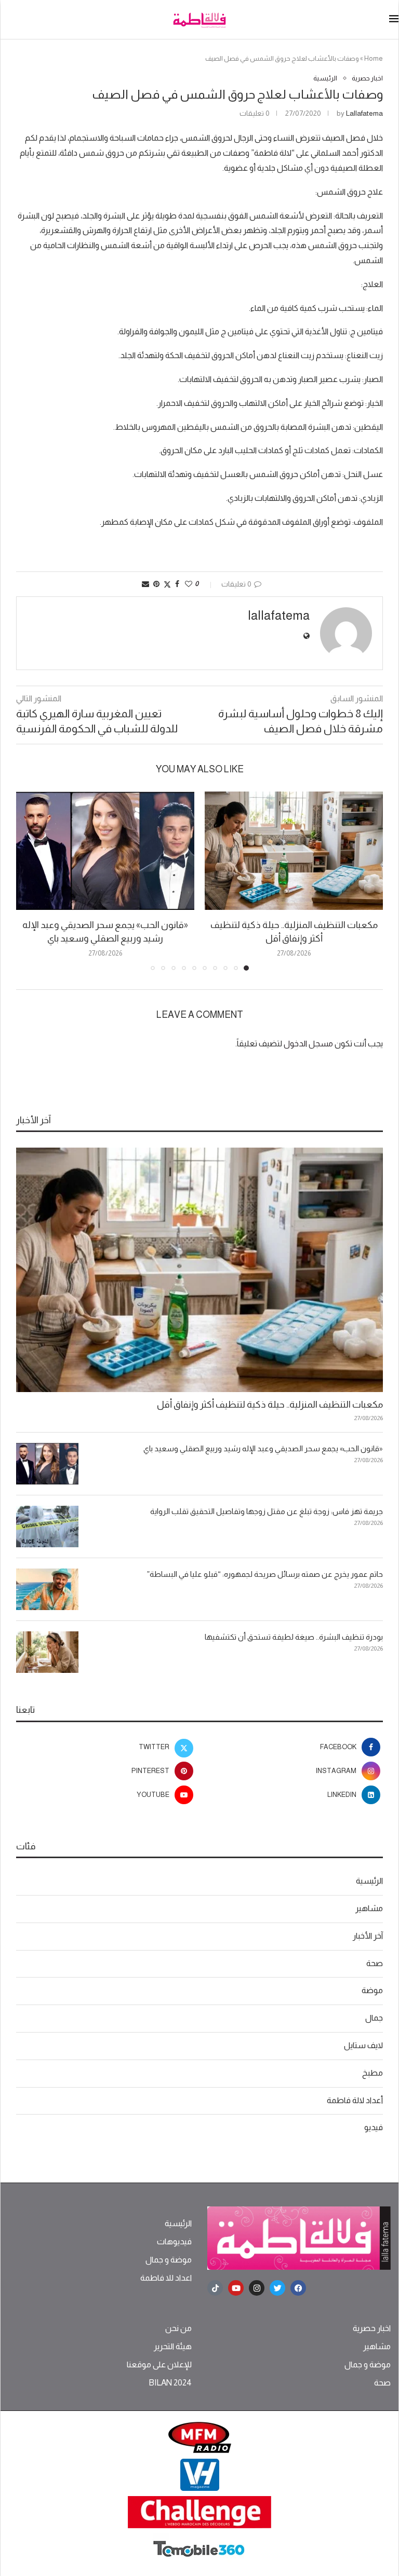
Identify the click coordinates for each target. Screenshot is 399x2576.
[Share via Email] (145, 584)
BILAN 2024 (170, 2383)
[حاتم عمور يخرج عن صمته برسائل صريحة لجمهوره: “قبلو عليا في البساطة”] (47, 1589)
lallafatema (364, 113)
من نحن (178, 2328)
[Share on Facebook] (177, 584)
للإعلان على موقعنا (159, 2365)
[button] (30, 880)
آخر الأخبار (368, 1936)
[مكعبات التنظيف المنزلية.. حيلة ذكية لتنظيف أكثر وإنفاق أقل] (294, 851)
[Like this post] (189, 584)
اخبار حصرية (372, 2328)
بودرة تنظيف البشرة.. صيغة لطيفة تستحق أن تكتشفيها (294, 1637)
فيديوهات (174, 2242)
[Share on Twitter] (167, 584)
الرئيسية (369, 1881)
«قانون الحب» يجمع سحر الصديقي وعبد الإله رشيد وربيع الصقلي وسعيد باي (263, 1448)
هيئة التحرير (173, 2347)
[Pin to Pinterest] (156, 584)
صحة (375, 1963)
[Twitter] (277, 2288)
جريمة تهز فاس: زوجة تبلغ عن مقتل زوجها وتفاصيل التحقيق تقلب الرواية (267, 1511)
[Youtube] (236, 2288)
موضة (372, 1990)
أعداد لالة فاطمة (355, 2100)
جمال (374, 2018)
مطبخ (373, 2073)
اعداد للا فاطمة (166, 2278)
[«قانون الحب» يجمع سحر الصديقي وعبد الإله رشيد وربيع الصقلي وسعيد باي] (105, 851)
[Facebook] (298, 2288)
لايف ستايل (363, 2045)
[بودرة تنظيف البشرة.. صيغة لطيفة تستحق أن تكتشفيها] (47, 1652)
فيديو (374, 2127)
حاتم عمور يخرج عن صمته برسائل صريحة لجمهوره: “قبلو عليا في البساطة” (265, 1574)
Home (374, 58)
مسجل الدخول (308, 1044)
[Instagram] (257, 2288)
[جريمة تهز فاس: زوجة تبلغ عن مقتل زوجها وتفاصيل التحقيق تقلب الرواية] (47, 1526)
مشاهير (369, 1908)
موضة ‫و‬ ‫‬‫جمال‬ (169, 2260)
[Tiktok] (215, 2288)
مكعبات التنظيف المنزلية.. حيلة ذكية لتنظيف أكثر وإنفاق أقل (270, 1405)
